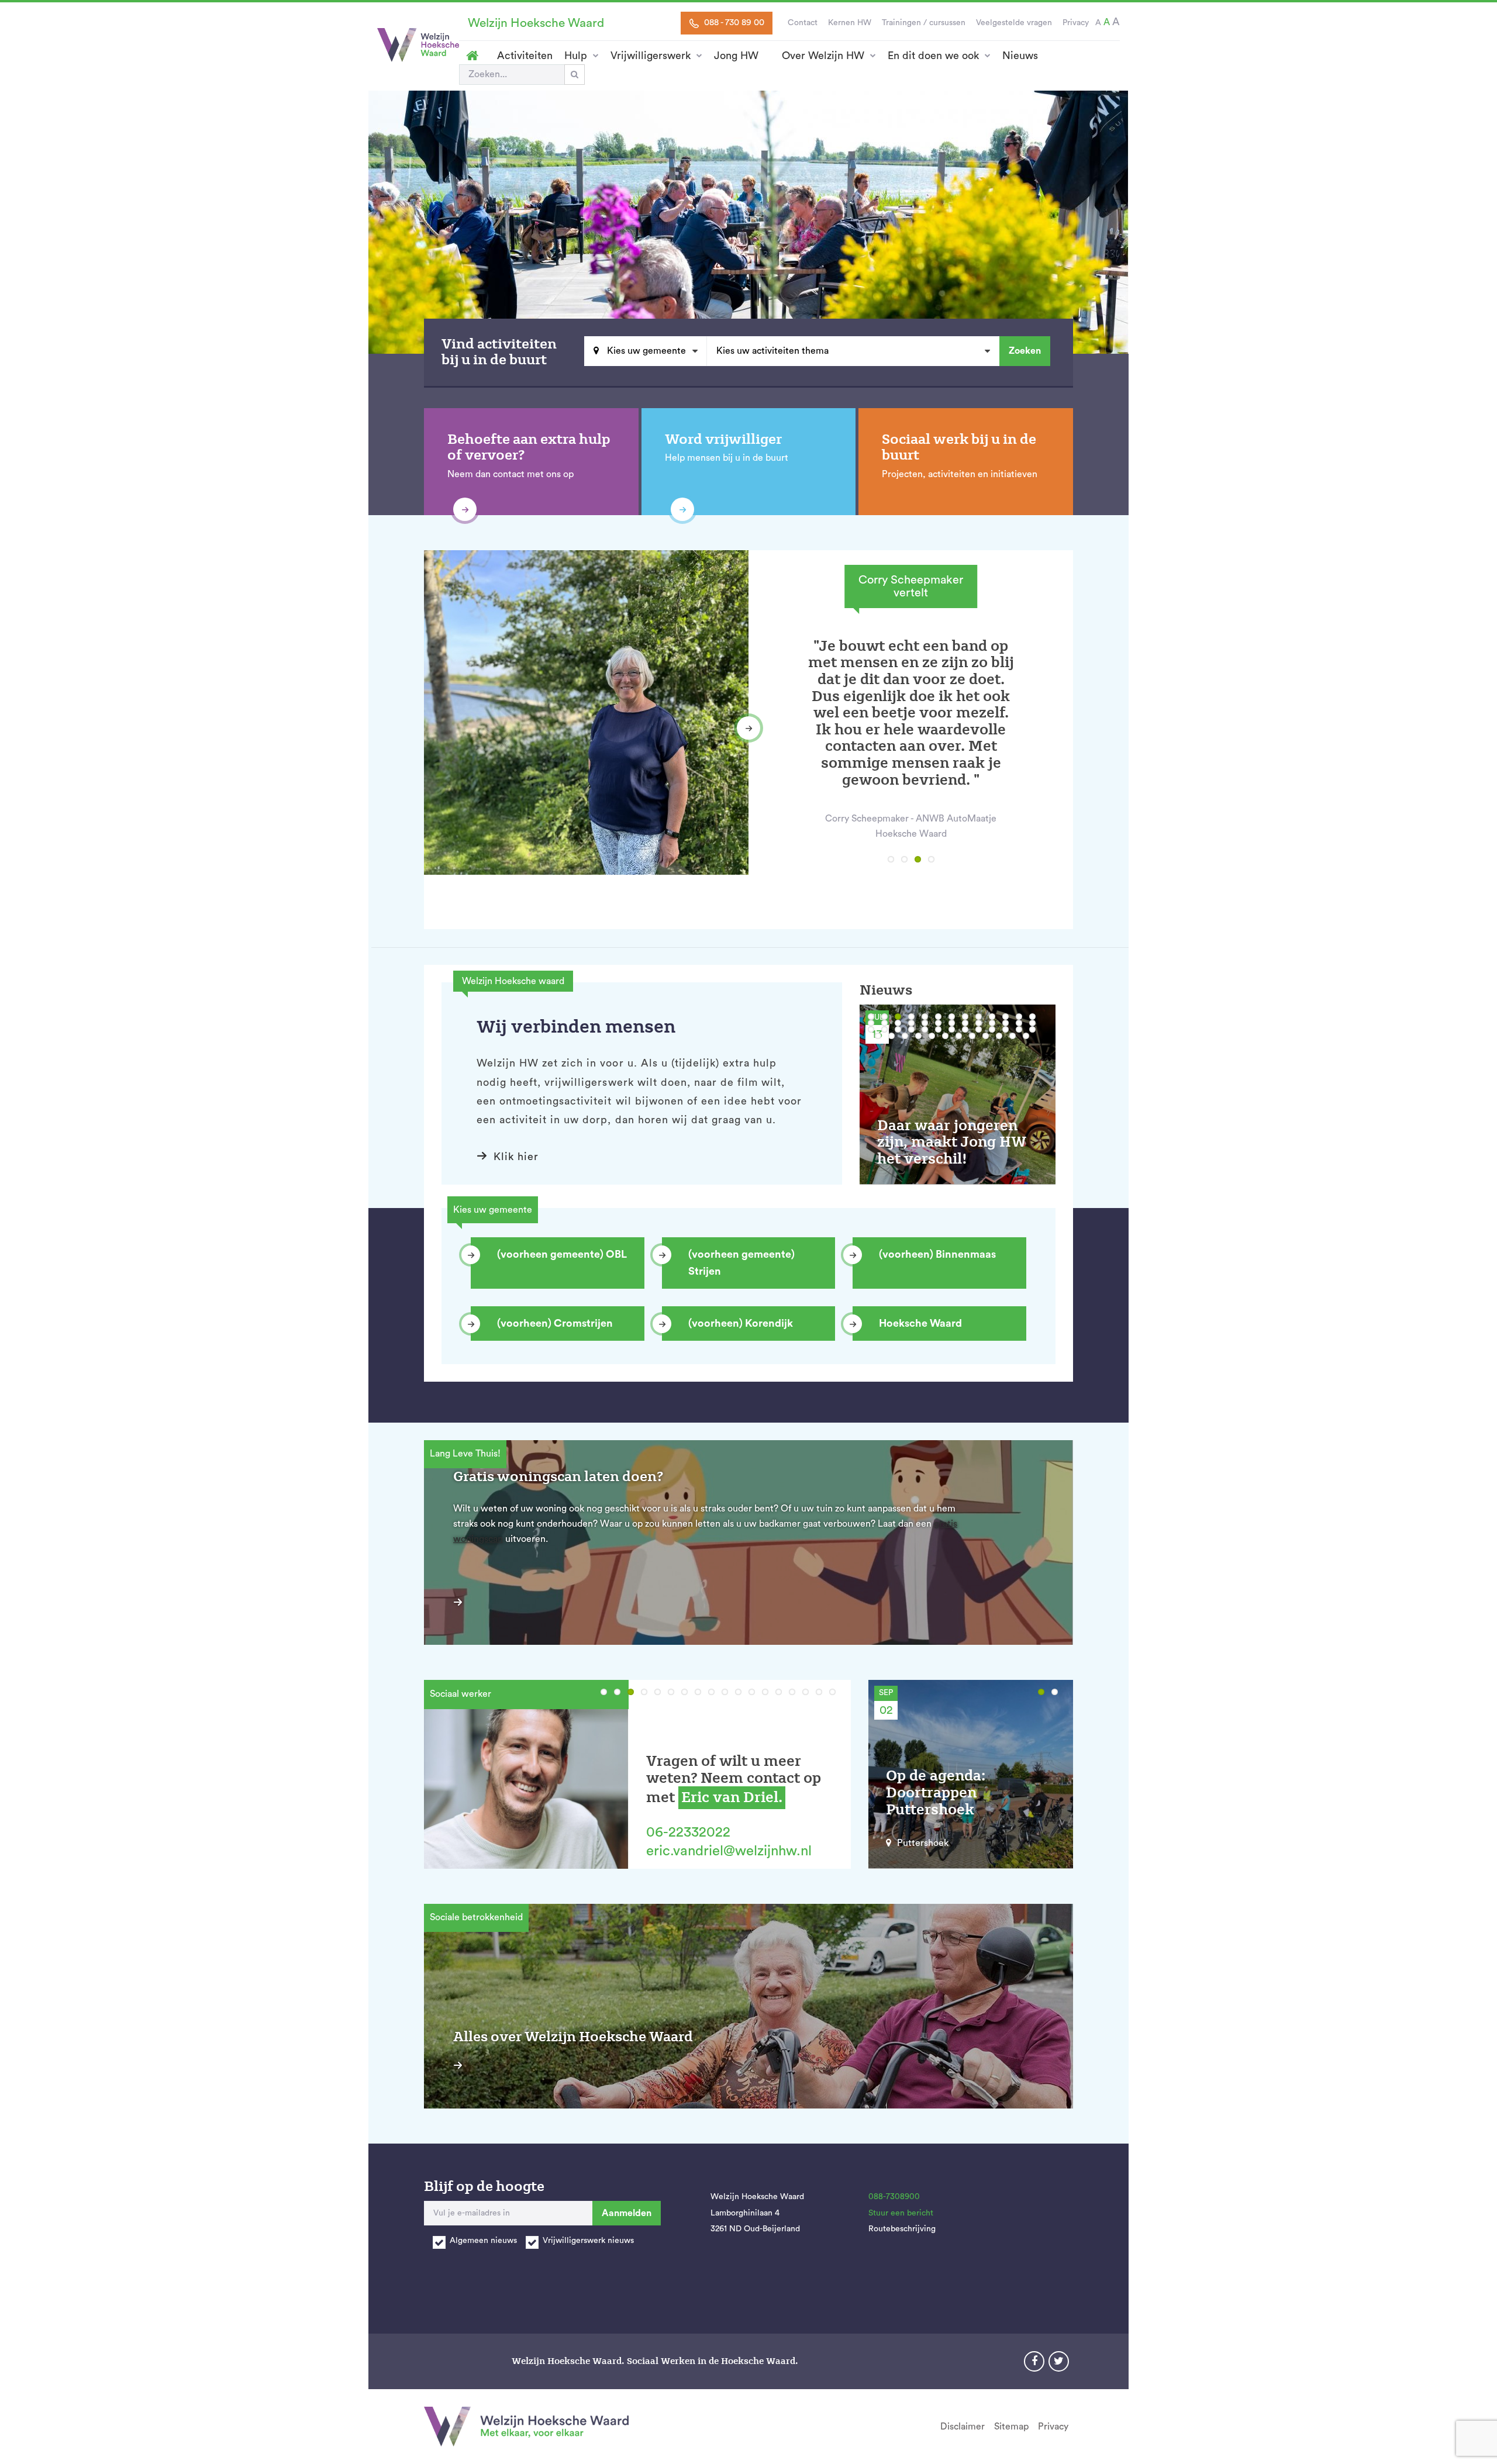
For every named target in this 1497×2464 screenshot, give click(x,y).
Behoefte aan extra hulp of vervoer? (529, 448)
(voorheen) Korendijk (741, 1323)
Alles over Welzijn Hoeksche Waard (573, 2037)
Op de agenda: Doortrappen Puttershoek (936, 1792)
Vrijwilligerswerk (651, 56)
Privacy (1076, 23)
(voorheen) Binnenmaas (937, 1254)
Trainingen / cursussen (924, 23)
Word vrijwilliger (723, 439)
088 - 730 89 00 (733, 23)
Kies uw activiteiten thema (772, 351)
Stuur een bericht (901, 2213)
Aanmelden (627, 2213)
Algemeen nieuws (483, 2241)
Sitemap (1011, 2427)
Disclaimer (963, 2427)
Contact (803, 23)
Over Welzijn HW (823, 56)
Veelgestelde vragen (1014, 23)
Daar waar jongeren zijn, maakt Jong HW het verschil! (952, 1142)
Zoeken (1025, 351)
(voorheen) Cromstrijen (555, 1323)
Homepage (472, 56)
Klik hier (516, 1157)
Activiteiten (525, 56)
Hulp (576, 56)
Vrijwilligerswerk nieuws (588, 2241)
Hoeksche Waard (920, 1323)
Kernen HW (850, 23)
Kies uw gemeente (645, 351)
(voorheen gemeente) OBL (562, 1254)
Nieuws (1020, 56)
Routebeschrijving (902, 2229)
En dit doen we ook (933, 56)
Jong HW (736, 56)
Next (748, 728)
